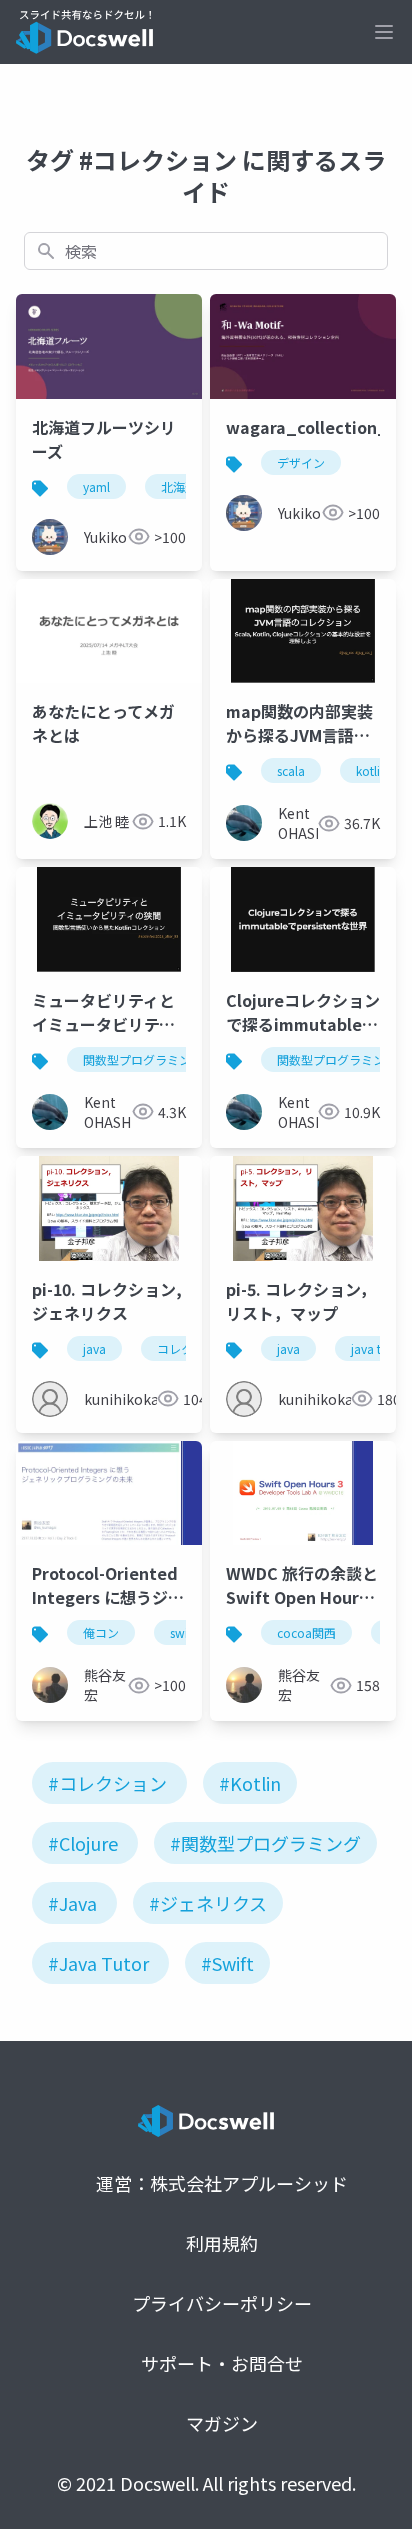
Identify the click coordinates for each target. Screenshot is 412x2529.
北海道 (179, 486)
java (94, 1348)
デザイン (301, 462)
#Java (72, 1903)
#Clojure (83, 1843)
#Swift (227, 1963)
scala (291, 770)
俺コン (101, 1632)
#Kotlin (250, 1783)
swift (183, 1632)
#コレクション (107, 1783)
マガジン (222, 2423)
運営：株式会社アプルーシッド (222, 2183)
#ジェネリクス (208, 1903)
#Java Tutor (98, 1963)
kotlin (371, 770)
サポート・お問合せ (222, 2363)
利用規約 (222, 2243)
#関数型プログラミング (265, 1843)
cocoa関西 (306, 1632)
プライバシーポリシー (222, 2303)
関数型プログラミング (143, 1059)
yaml (96, 486)
